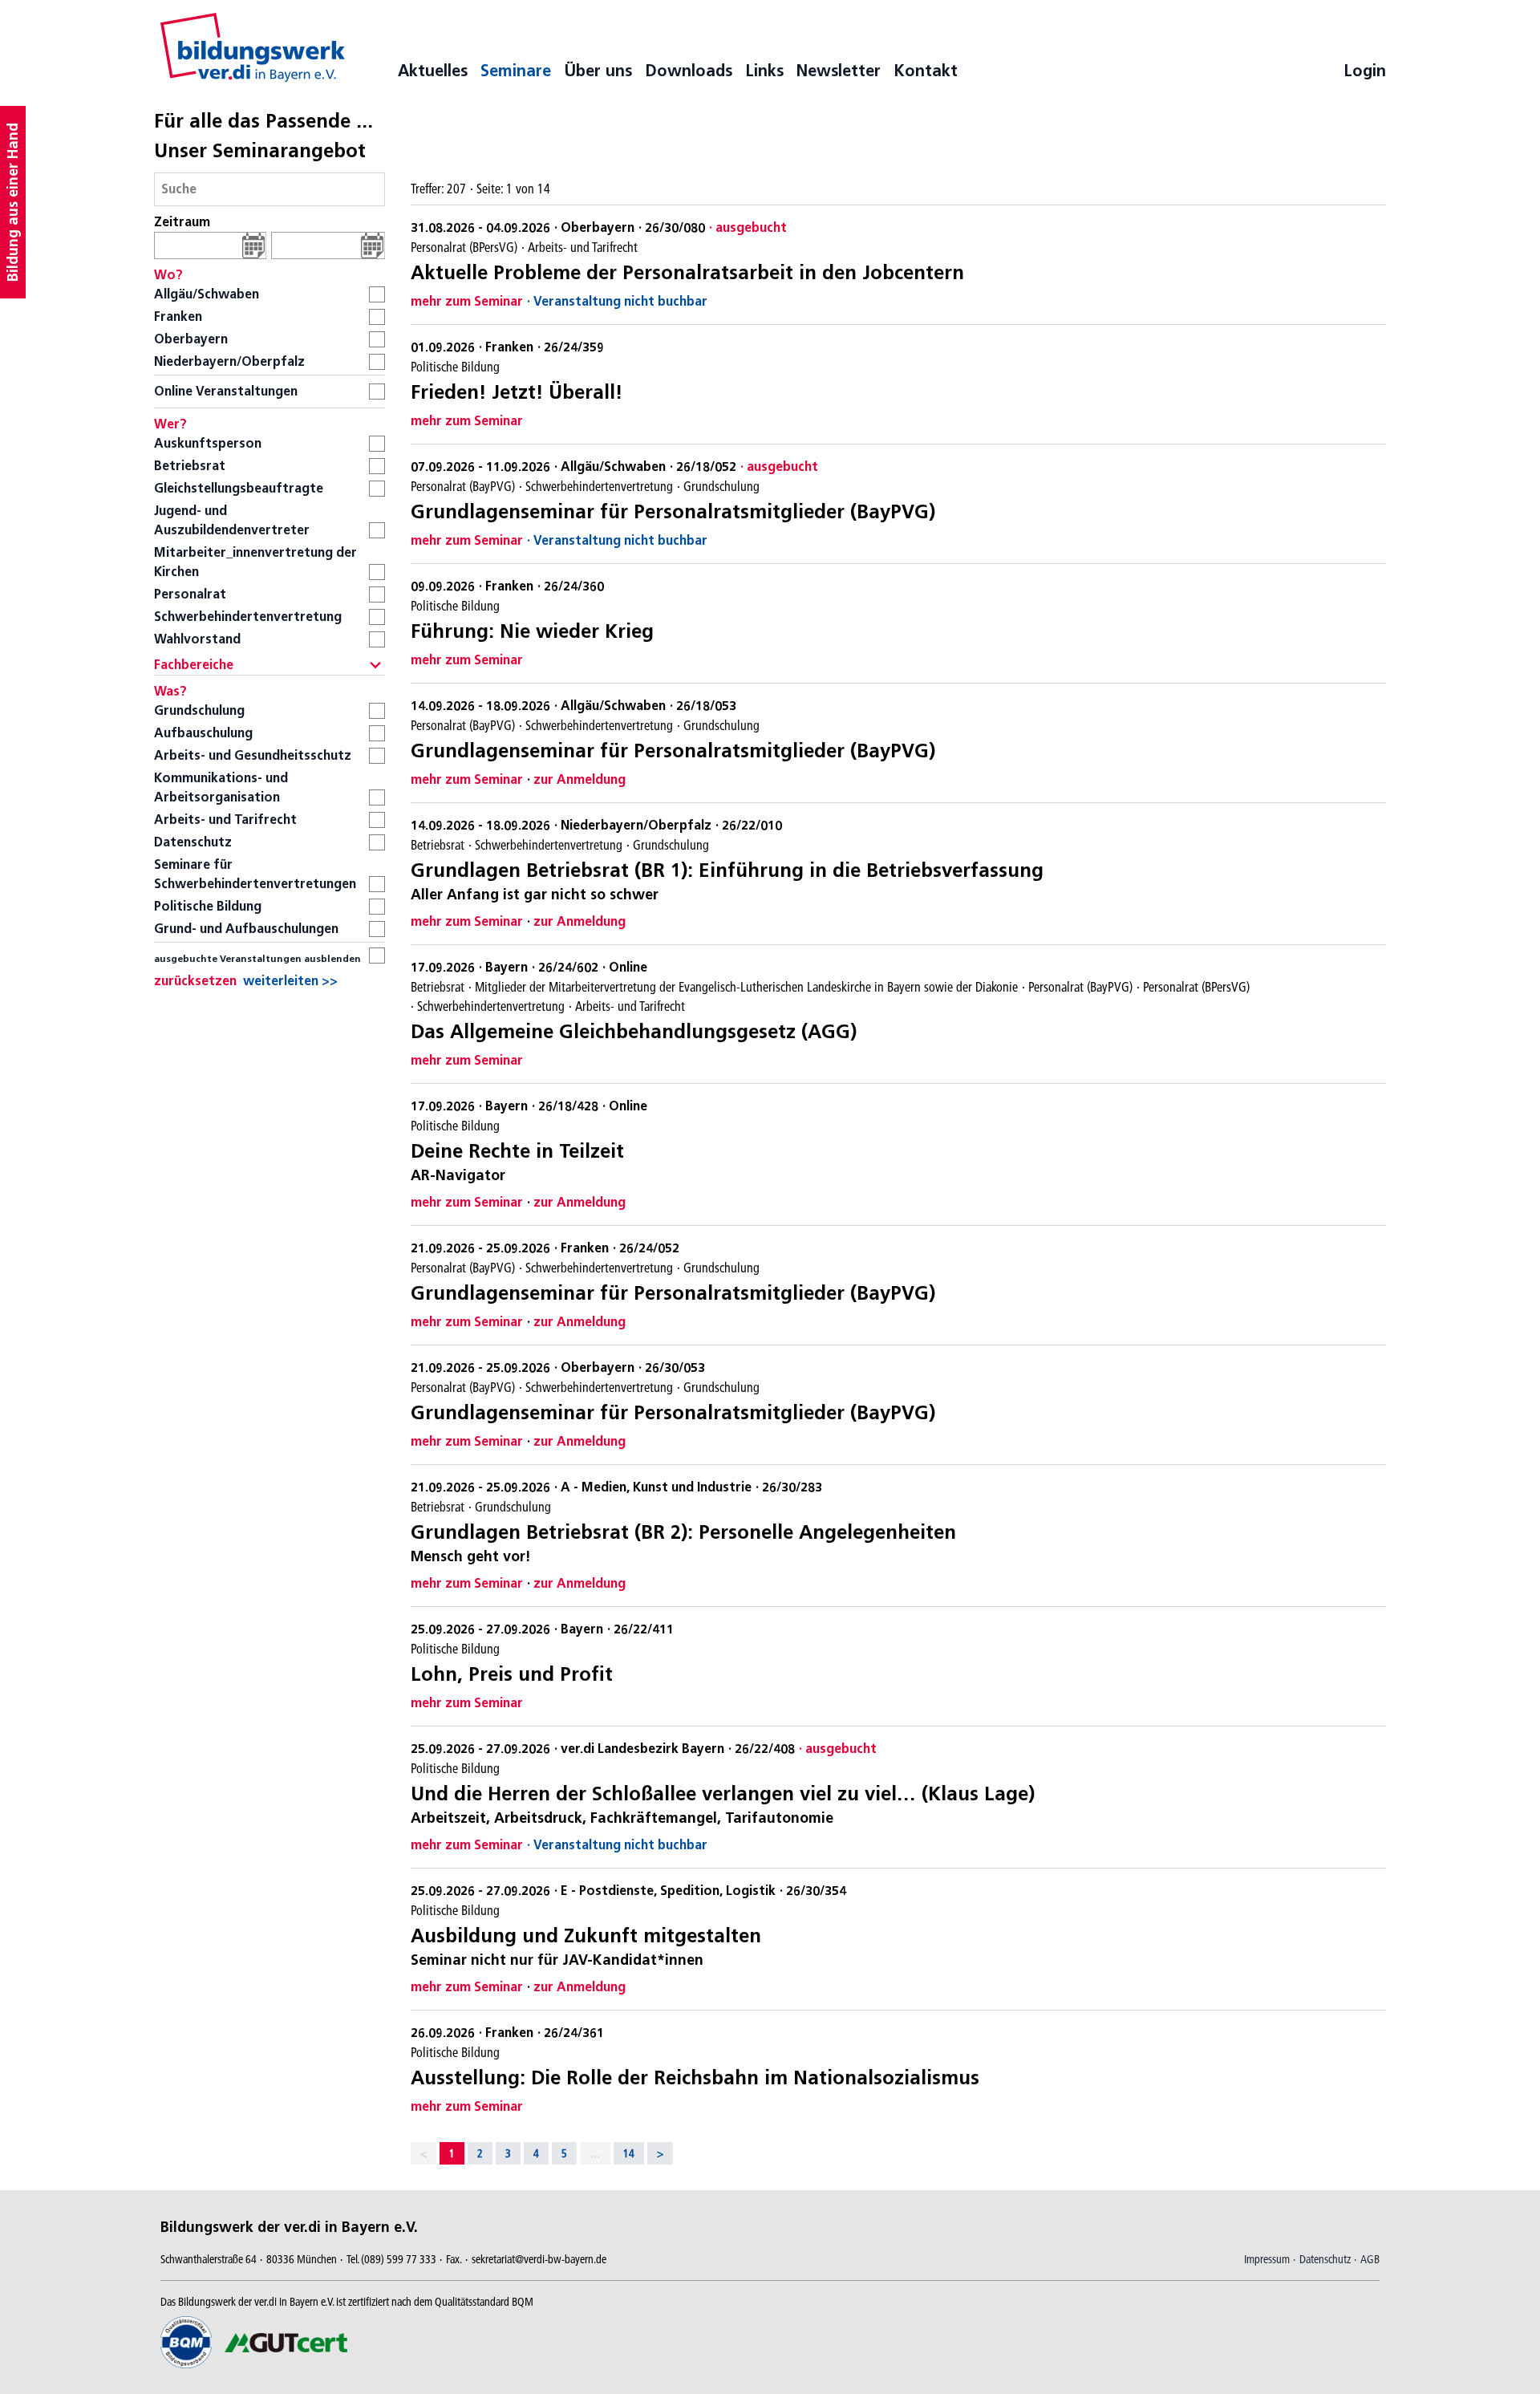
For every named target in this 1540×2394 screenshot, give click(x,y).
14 (629, 2153)
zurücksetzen (195, 981)
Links (764, 71)
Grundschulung (199, 710)
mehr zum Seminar (467, 301)
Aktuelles (433, 71)
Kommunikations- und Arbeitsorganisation (221, 787)
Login (1365, 71)
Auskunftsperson (208, 443)
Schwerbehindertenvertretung (248, 617)
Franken (178, 316)
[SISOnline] (253, 47)
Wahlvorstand (197, 639)
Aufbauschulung (203, 733)
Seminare (516, 71)
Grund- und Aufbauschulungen (246, 929)
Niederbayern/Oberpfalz (229, 361)
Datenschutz (193, 842)
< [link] (423, 2153)
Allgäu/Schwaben (207, 294)
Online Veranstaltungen (226, 391)
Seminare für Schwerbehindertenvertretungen (255, 874)
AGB (1370, 2259)
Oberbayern (191, 339)
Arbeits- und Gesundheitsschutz (253, 755)
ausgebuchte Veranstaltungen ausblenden (257, 958)
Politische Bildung (208, 906)
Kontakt (926, 71)
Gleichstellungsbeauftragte (239, 488)
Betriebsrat (190, 466)
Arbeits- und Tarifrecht (225, 820)
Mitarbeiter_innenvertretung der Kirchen (255, 562)
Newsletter (839, 71)
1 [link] (452, 2153)
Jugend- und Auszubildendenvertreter (232, 520)
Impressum (1267, 2259)
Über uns (598, 71)
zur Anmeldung (580, 779)
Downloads (689, 71)
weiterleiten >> (290, 981)
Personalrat (190, 594)
